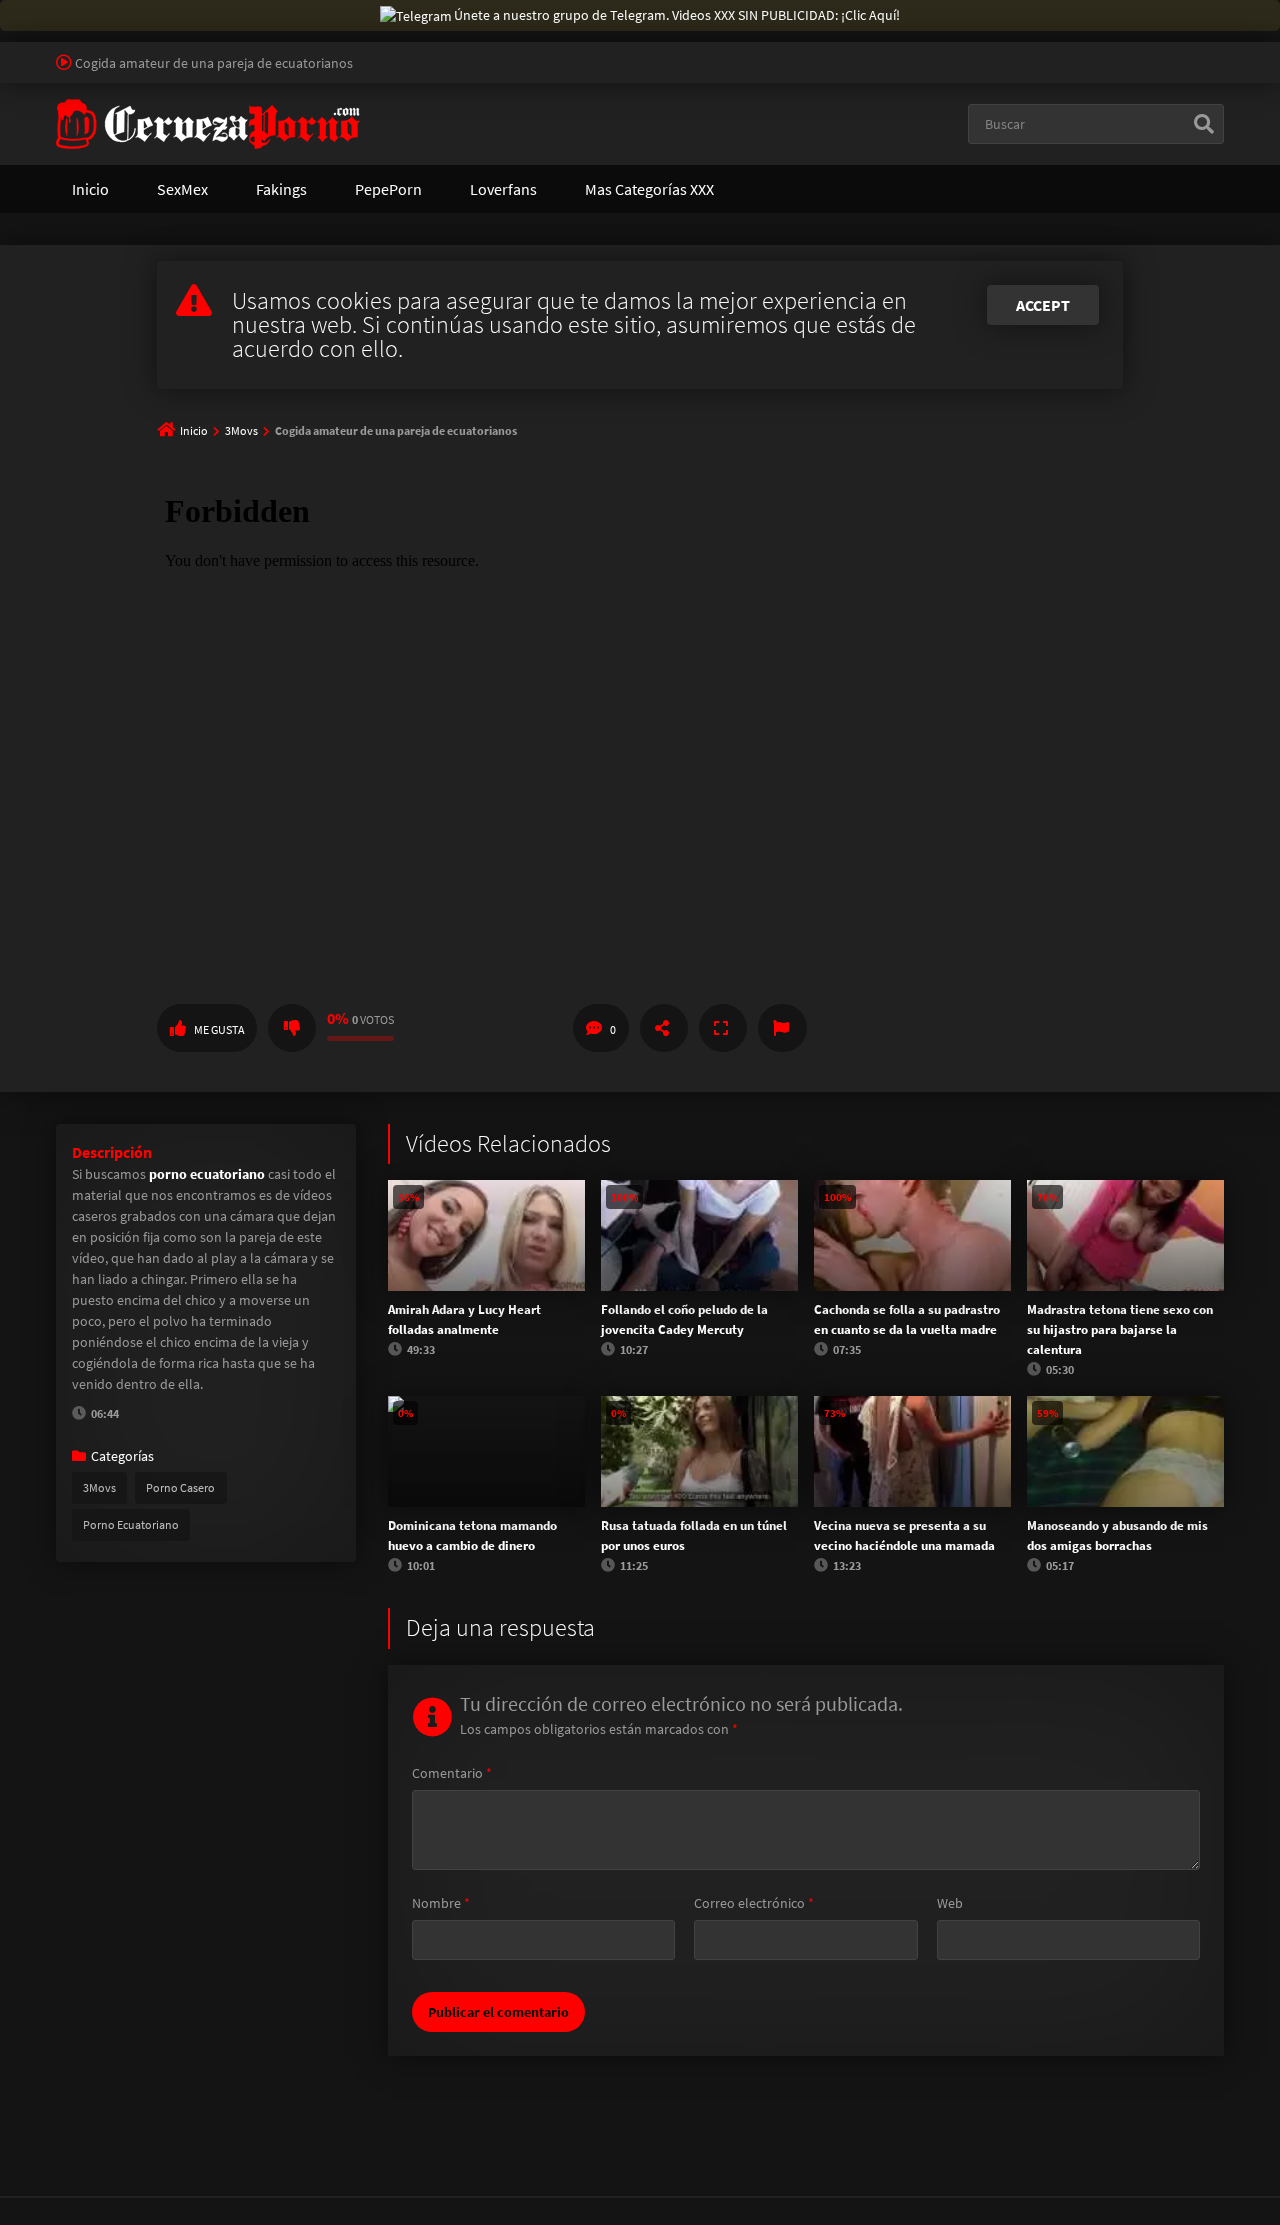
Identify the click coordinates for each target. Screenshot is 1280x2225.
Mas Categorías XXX (649, 189)
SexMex (182, 189)
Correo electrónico (754, 1903)
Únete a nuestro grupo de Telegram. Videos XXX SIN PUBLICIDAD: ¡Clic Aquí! (677, 15)
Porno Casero (180, 1487)
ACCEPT (1043, 305)
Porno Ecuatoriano (131, 1524)
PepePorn (388, 189)
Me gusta (219, 1029)
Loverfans (503, 189)
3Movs (241, 430)
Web (950, 1903)
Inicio (90, 189)
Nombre (441, 1903)
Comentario (452, 1773)
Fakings (281, 189)
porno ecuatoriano (207, 1174)
